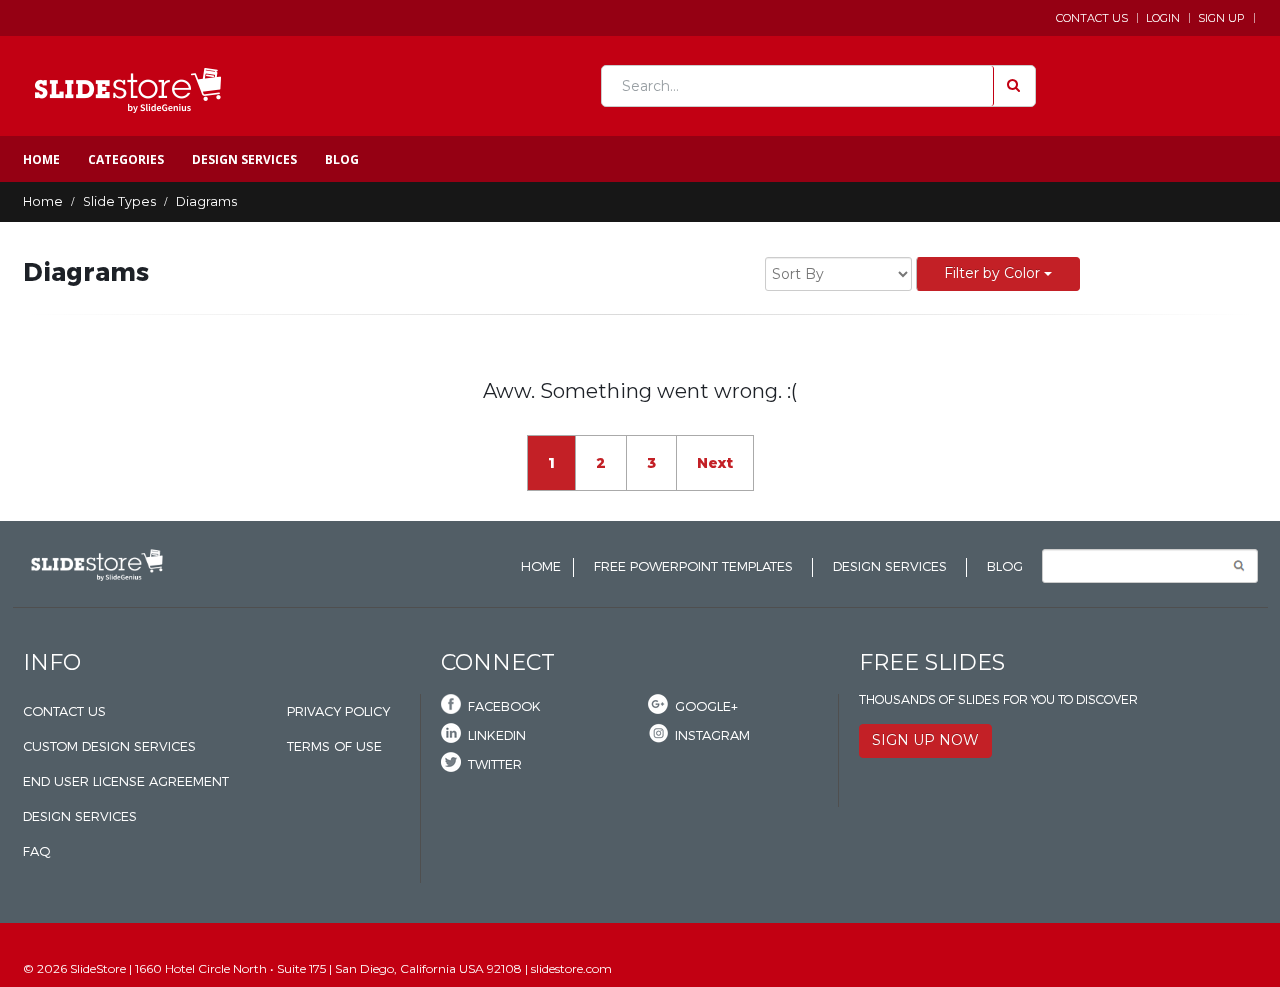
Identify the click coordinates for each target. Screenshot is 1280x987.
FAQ (37, 851)
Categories (126, 159)
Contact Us (1092, 18)
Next (715, 463)
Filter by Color (994, 273)
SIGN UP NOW (925, 740)
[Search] (1012, 86)
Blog (342, 159)
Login (1163, 18)
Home (41, 159)
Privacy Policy (338, 711)
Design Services (244, 159)
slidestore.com (571, 968)
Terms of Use (334, 746)
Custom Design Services (109, 746)
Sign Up (1221, 18)
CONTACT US (64, 711)
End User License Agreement (126, 781)
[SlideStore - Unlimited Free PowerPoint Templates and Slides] (128, 86)
